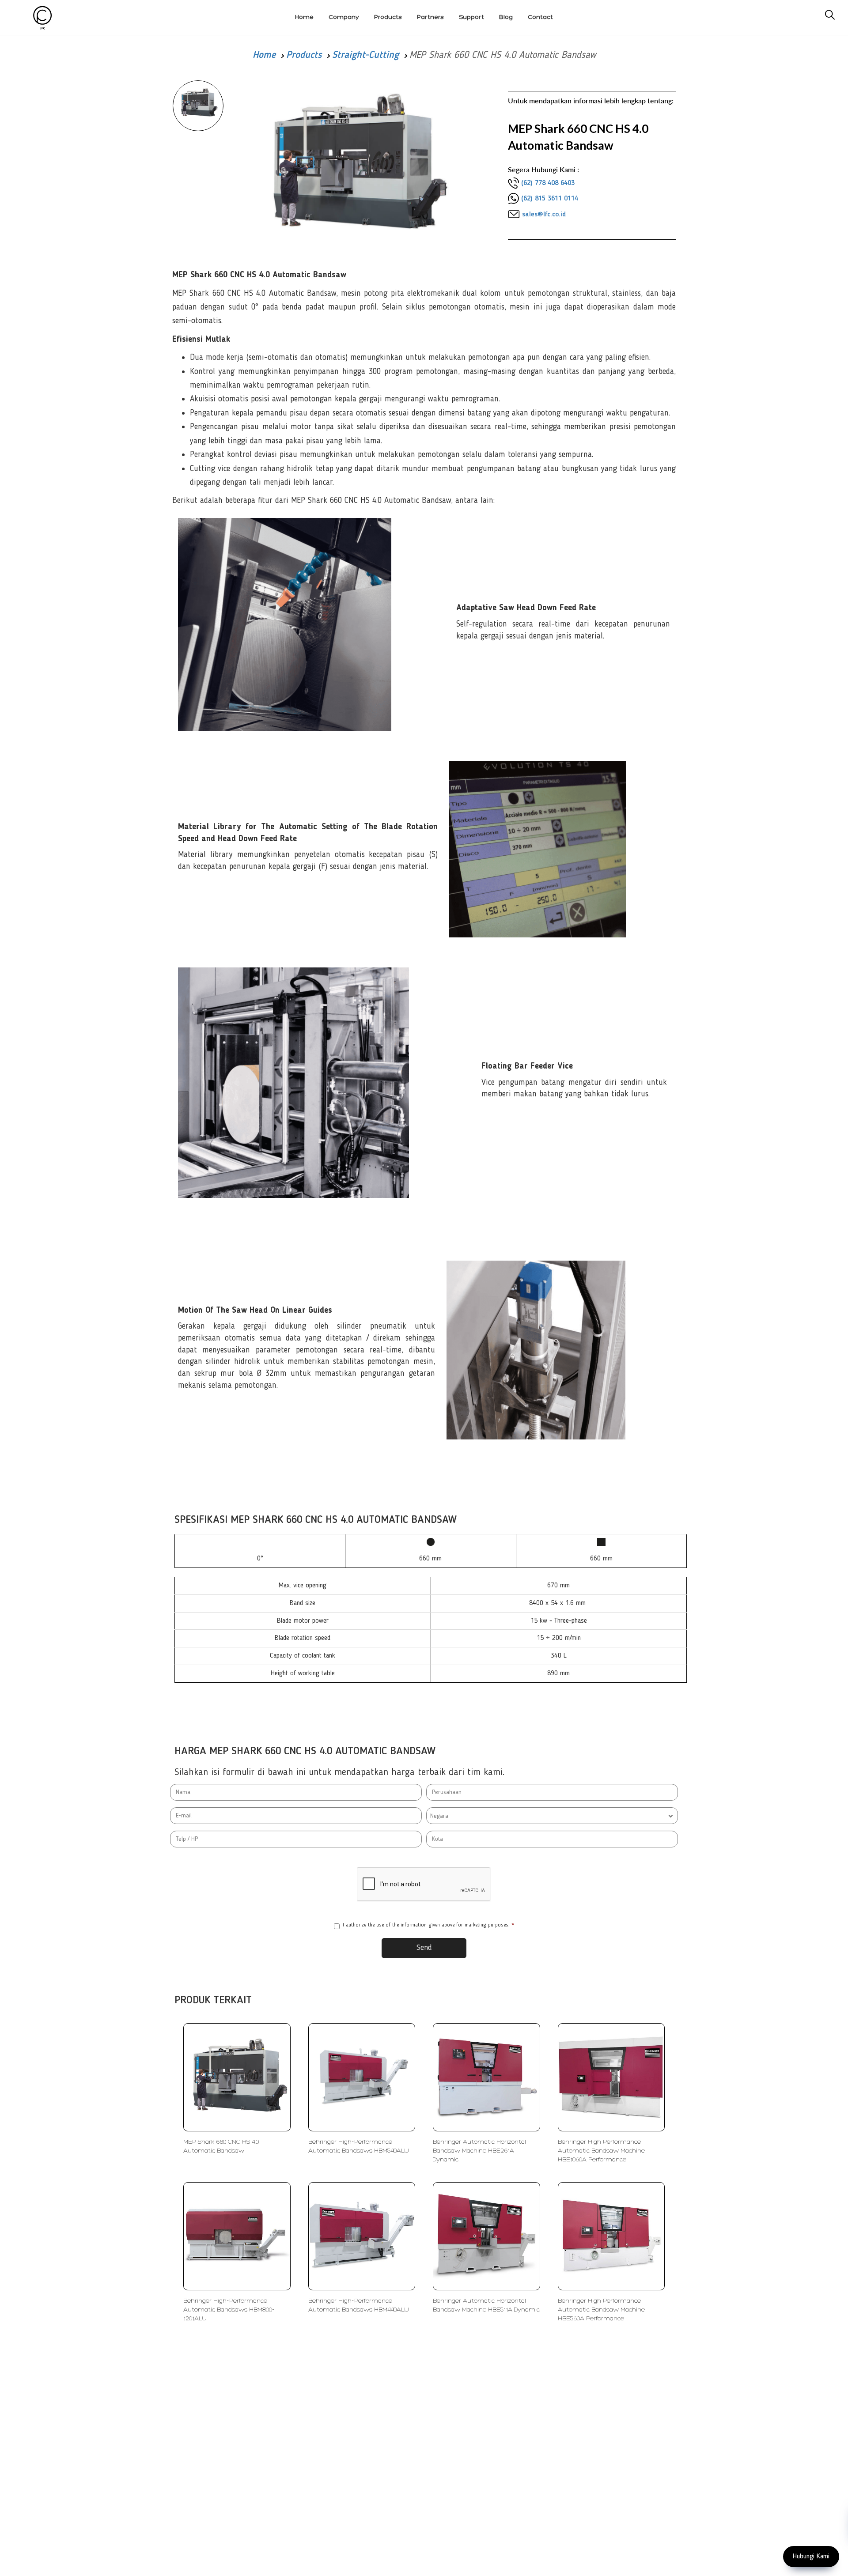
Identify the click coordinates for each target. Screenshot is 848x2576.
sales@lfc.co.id (544, 215)
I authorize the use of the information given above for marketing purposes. (428, 1925)
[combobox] (552, 1816)
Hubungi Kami (811, 2557)
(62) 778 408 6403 (548, 183)
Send (424, 1948)
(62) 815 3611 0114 (550, 199)
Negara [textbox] (439, 1816)
